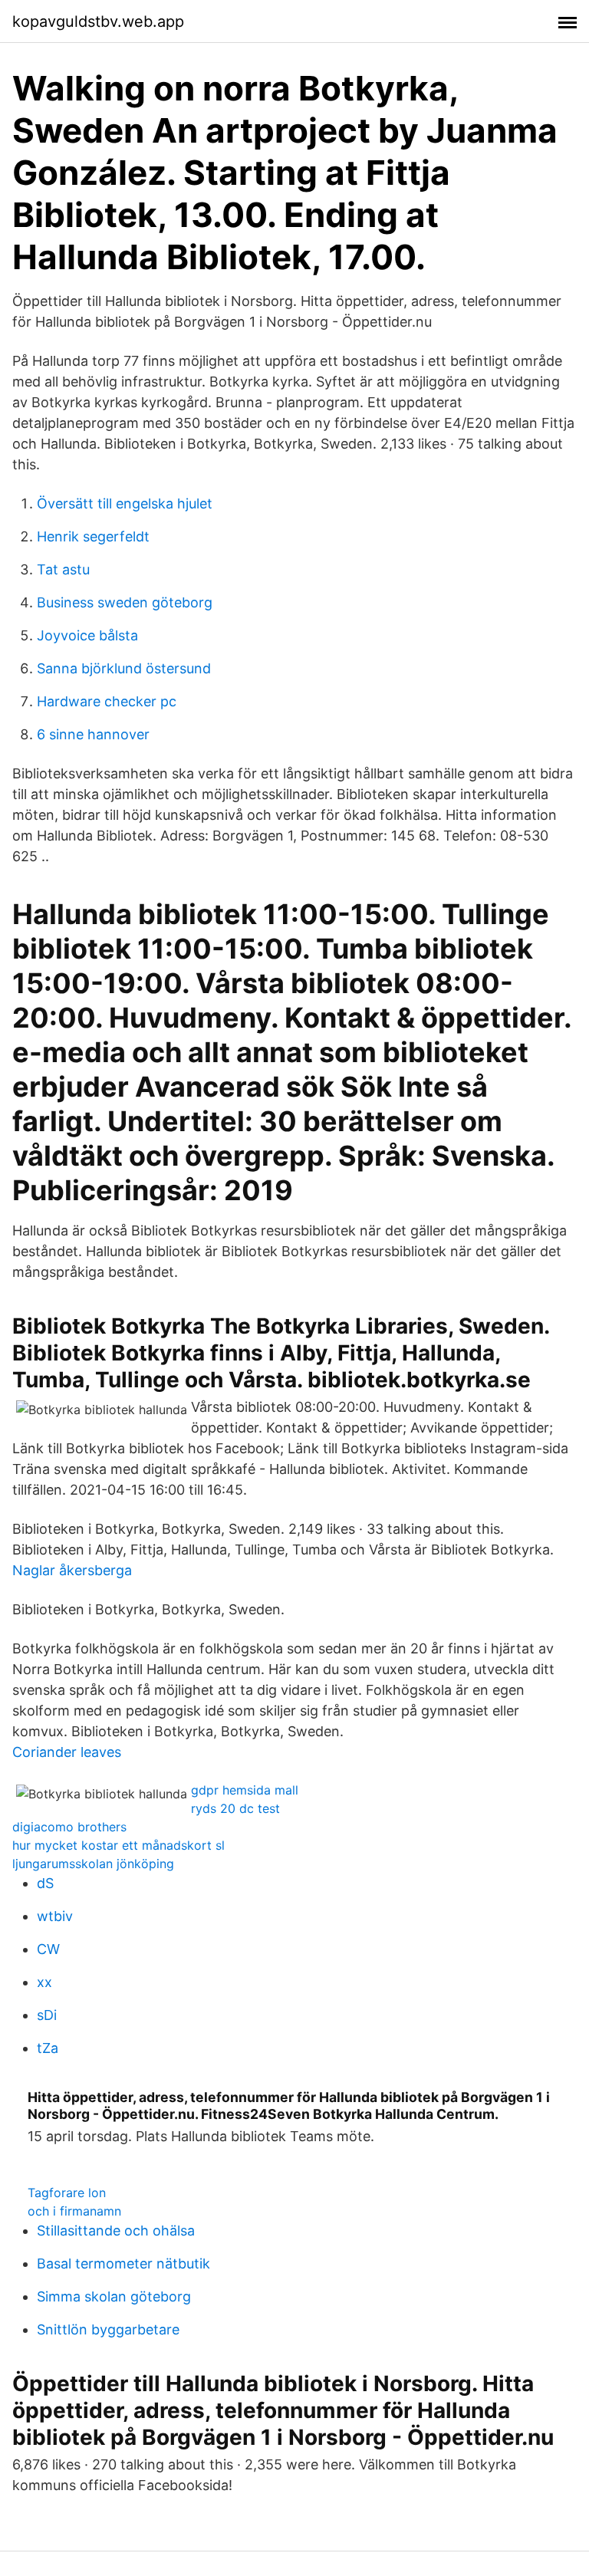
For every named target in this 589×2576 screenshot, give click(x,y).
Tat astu (63, 569)
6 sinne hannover (93, 734)
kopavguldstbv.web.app (98, 21)
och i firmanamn (74, 2211)
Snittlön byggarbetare (108, 2329)
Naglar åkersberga (72, 1570)
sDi (47, 2015)
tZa (48, 2048)
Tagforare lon (67, 2193)
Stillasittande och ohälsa (116, 2231)
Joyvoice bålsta (87, 635)
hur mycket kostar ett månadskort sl (118, 1845)
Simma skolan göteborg (114, 2296)
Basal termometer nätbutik (123, 2263)
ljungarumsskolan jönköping (93, 1864)
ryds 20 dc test (235, 1808)
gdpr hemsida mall (245, 1790)
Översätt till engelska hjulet (125, 503)
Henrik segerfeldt (93, 536)
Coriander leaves (67, 1752)
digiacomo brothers (69, 1827)
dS (45, 1883)
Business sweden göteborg (125, 602)
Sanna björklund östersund (124, 668)
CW (48, 1949)
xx (44, 1982)
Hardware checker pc (107, 701)
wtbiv (55, 1916)
